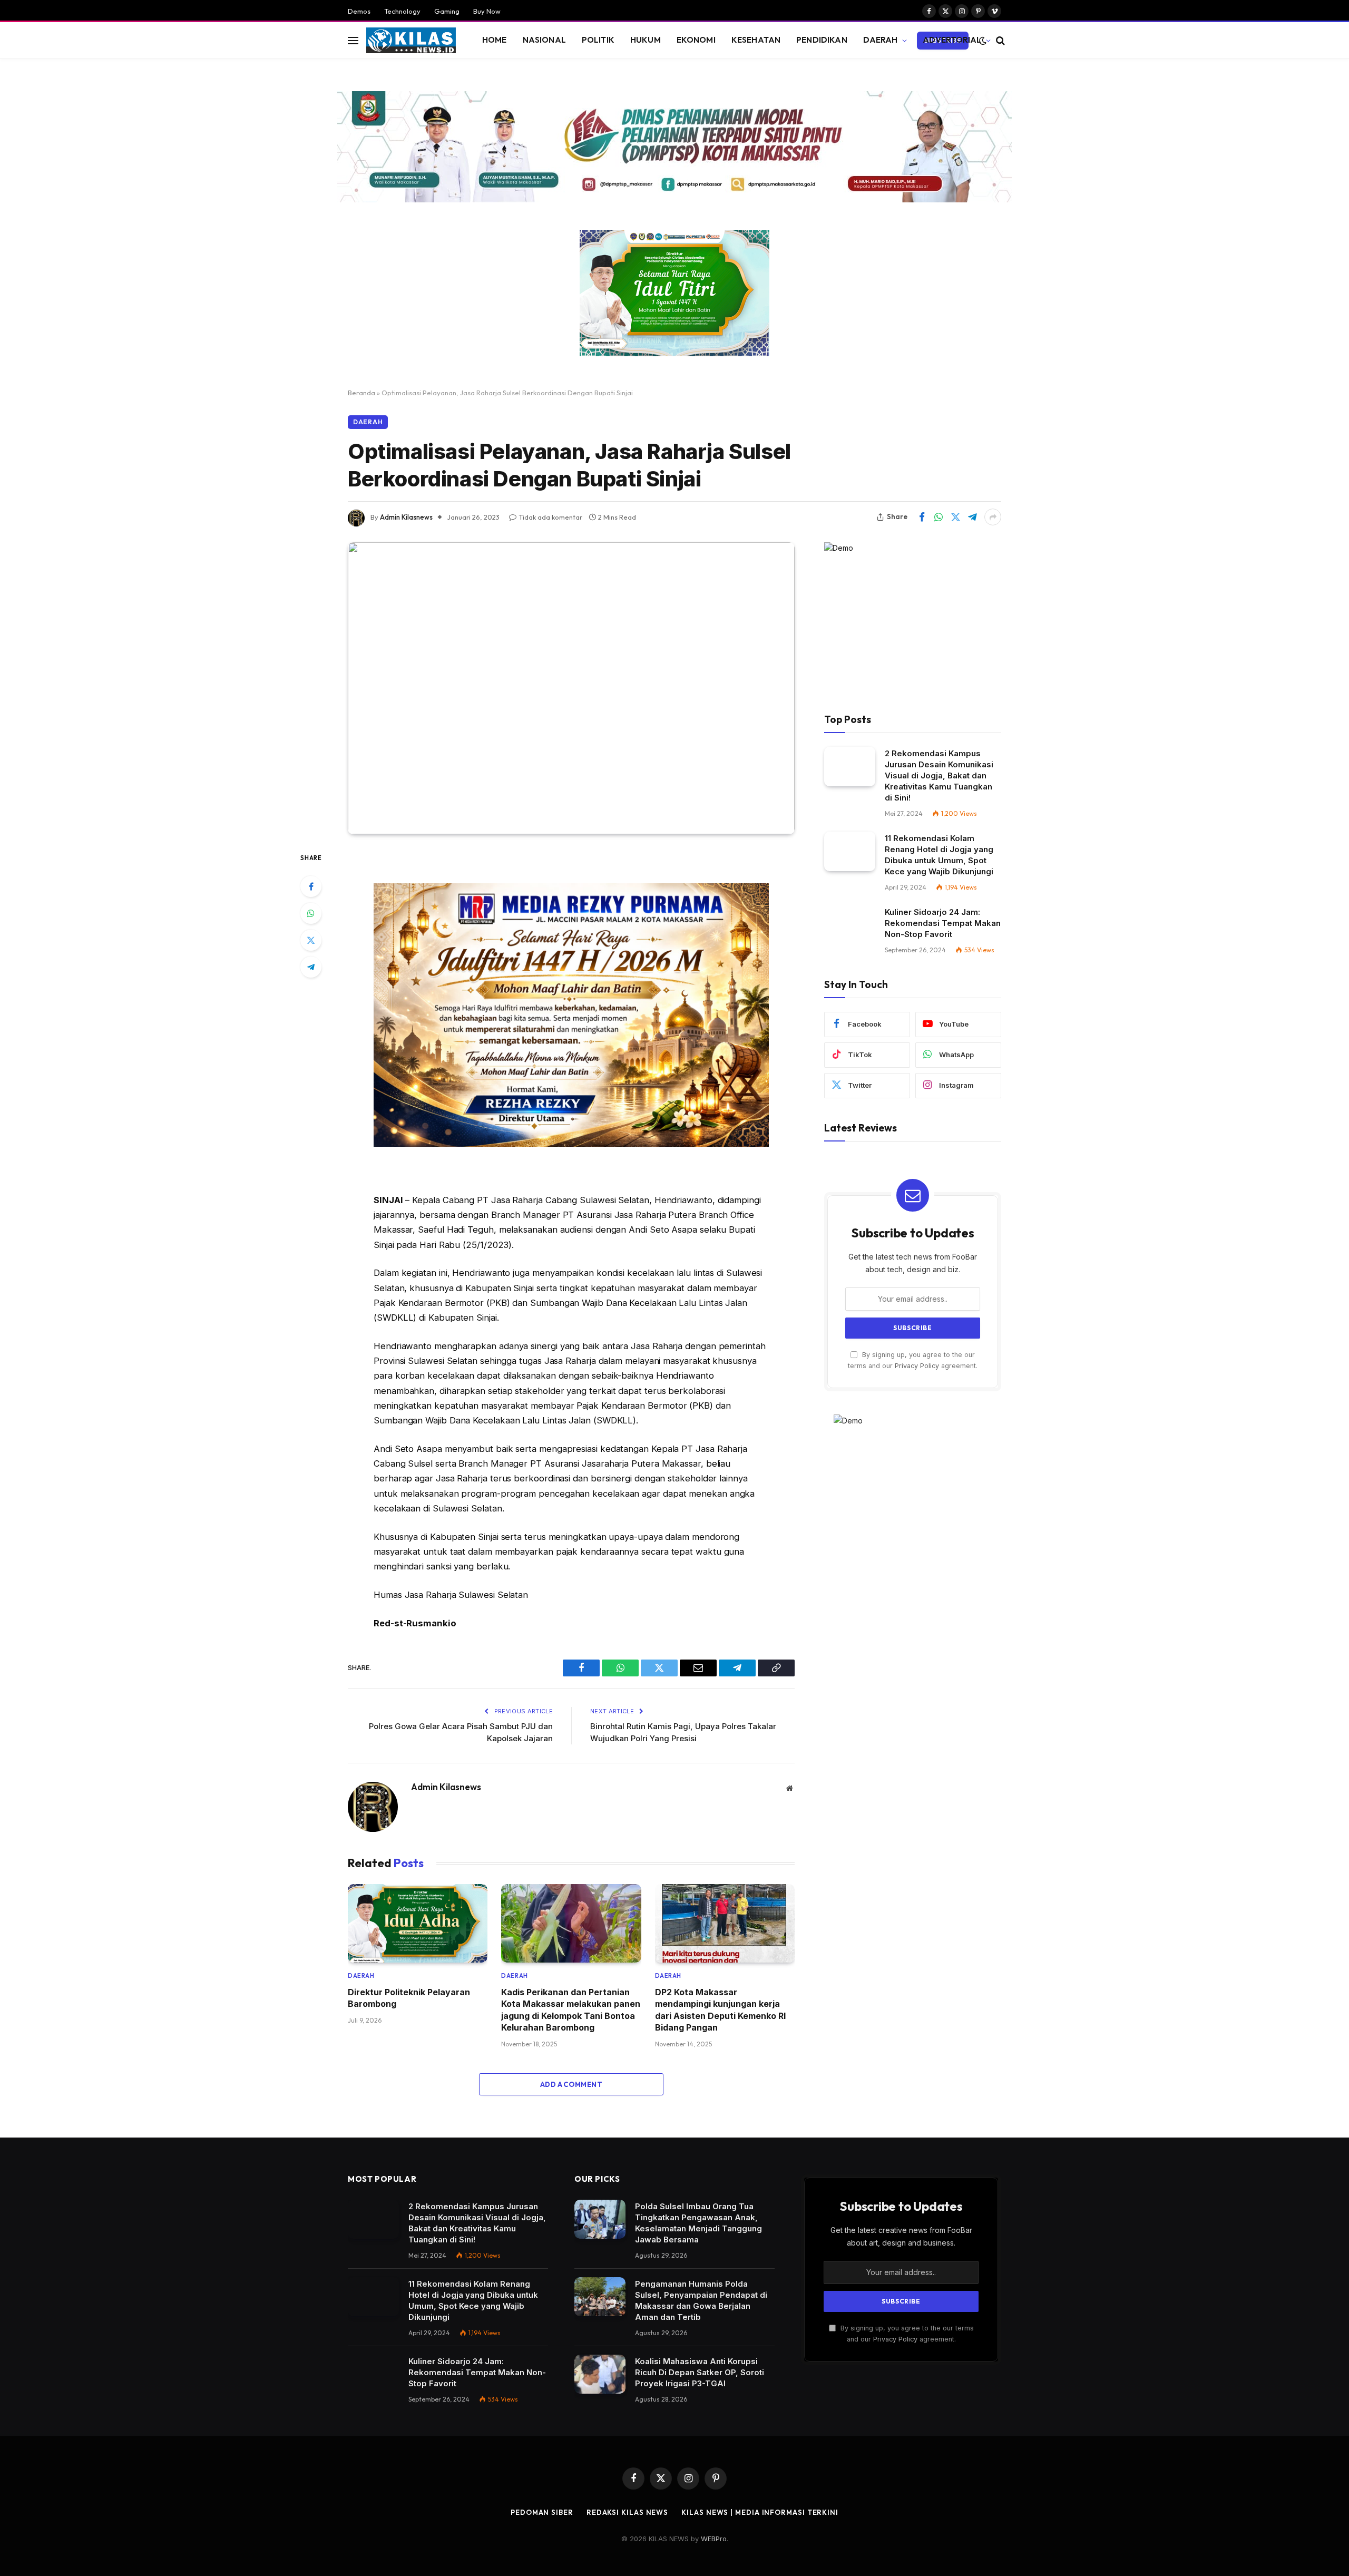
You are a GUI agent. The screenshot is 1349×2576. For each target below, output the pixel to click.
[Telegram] (311, 967)
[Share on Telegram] (972, 517)
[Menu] (353, 40)
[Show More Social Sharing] (993, 517)
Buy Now (487, 11)
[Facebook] (311, 886)
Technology (402, 11)
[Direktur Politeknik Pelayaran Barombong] (418, 1923)
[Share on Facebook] (922, 517)
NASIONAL (544, 40)
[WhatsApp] (311, 913)
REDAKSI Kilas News (627, 2512)
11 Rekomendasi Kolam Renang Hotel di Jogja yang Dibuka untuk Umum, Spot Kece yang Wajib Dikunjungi (939, 855)
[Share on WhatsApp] (939, 517)
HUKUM (646, 40)
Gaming (447, 11)
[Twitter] (311, 940)
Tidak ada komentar (550, 517)
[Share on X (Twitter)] (955, 517)
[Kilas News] (411, 41)
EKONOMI (696, 40)
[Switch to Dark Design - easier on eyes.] (983, 41)
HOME (495, 40)
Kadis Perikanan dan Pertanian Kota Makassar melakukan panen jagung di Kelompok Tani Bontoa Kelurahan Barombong (571, 2010)
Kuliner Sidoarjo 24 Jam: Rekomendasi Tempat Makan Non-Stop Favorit (943, 923)
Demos (359, 11)
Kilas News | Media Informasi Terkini (760, 2512)
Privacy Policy (917, 1366)
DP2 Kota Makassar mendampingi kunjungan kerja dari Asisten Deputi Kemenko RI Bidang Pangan (720, 2010)
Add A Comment (571, 2084)
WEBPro (714, 2539)
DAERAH (881, 40)
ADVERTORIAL (952, 40)
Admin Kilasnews (406, 517)
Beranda (361, 393)
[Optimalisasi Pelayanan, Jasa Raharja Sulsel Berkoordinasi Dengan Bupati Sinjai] (571, 688)
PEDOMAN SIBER (542, 2512)
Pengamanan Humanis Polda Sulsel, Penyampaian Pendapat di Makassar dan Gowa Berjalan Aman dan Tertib (701, 2300)
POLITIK (598, 40)
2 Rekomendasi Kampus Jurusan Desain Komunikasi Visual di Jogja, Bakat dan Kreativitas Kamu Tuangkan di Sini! (939, 775)
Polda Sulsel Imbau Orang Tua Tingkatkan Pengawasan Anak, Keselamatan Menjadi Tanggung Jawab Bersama (698, 2223)
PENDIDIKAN (822, 40)
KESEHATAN (756, 40)
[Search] (999, 40)
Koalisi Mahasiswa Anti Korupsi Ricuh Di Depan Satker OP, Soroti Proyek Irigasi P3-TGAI (700, 2372)
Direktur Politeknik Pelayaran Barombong (409, 1998)
